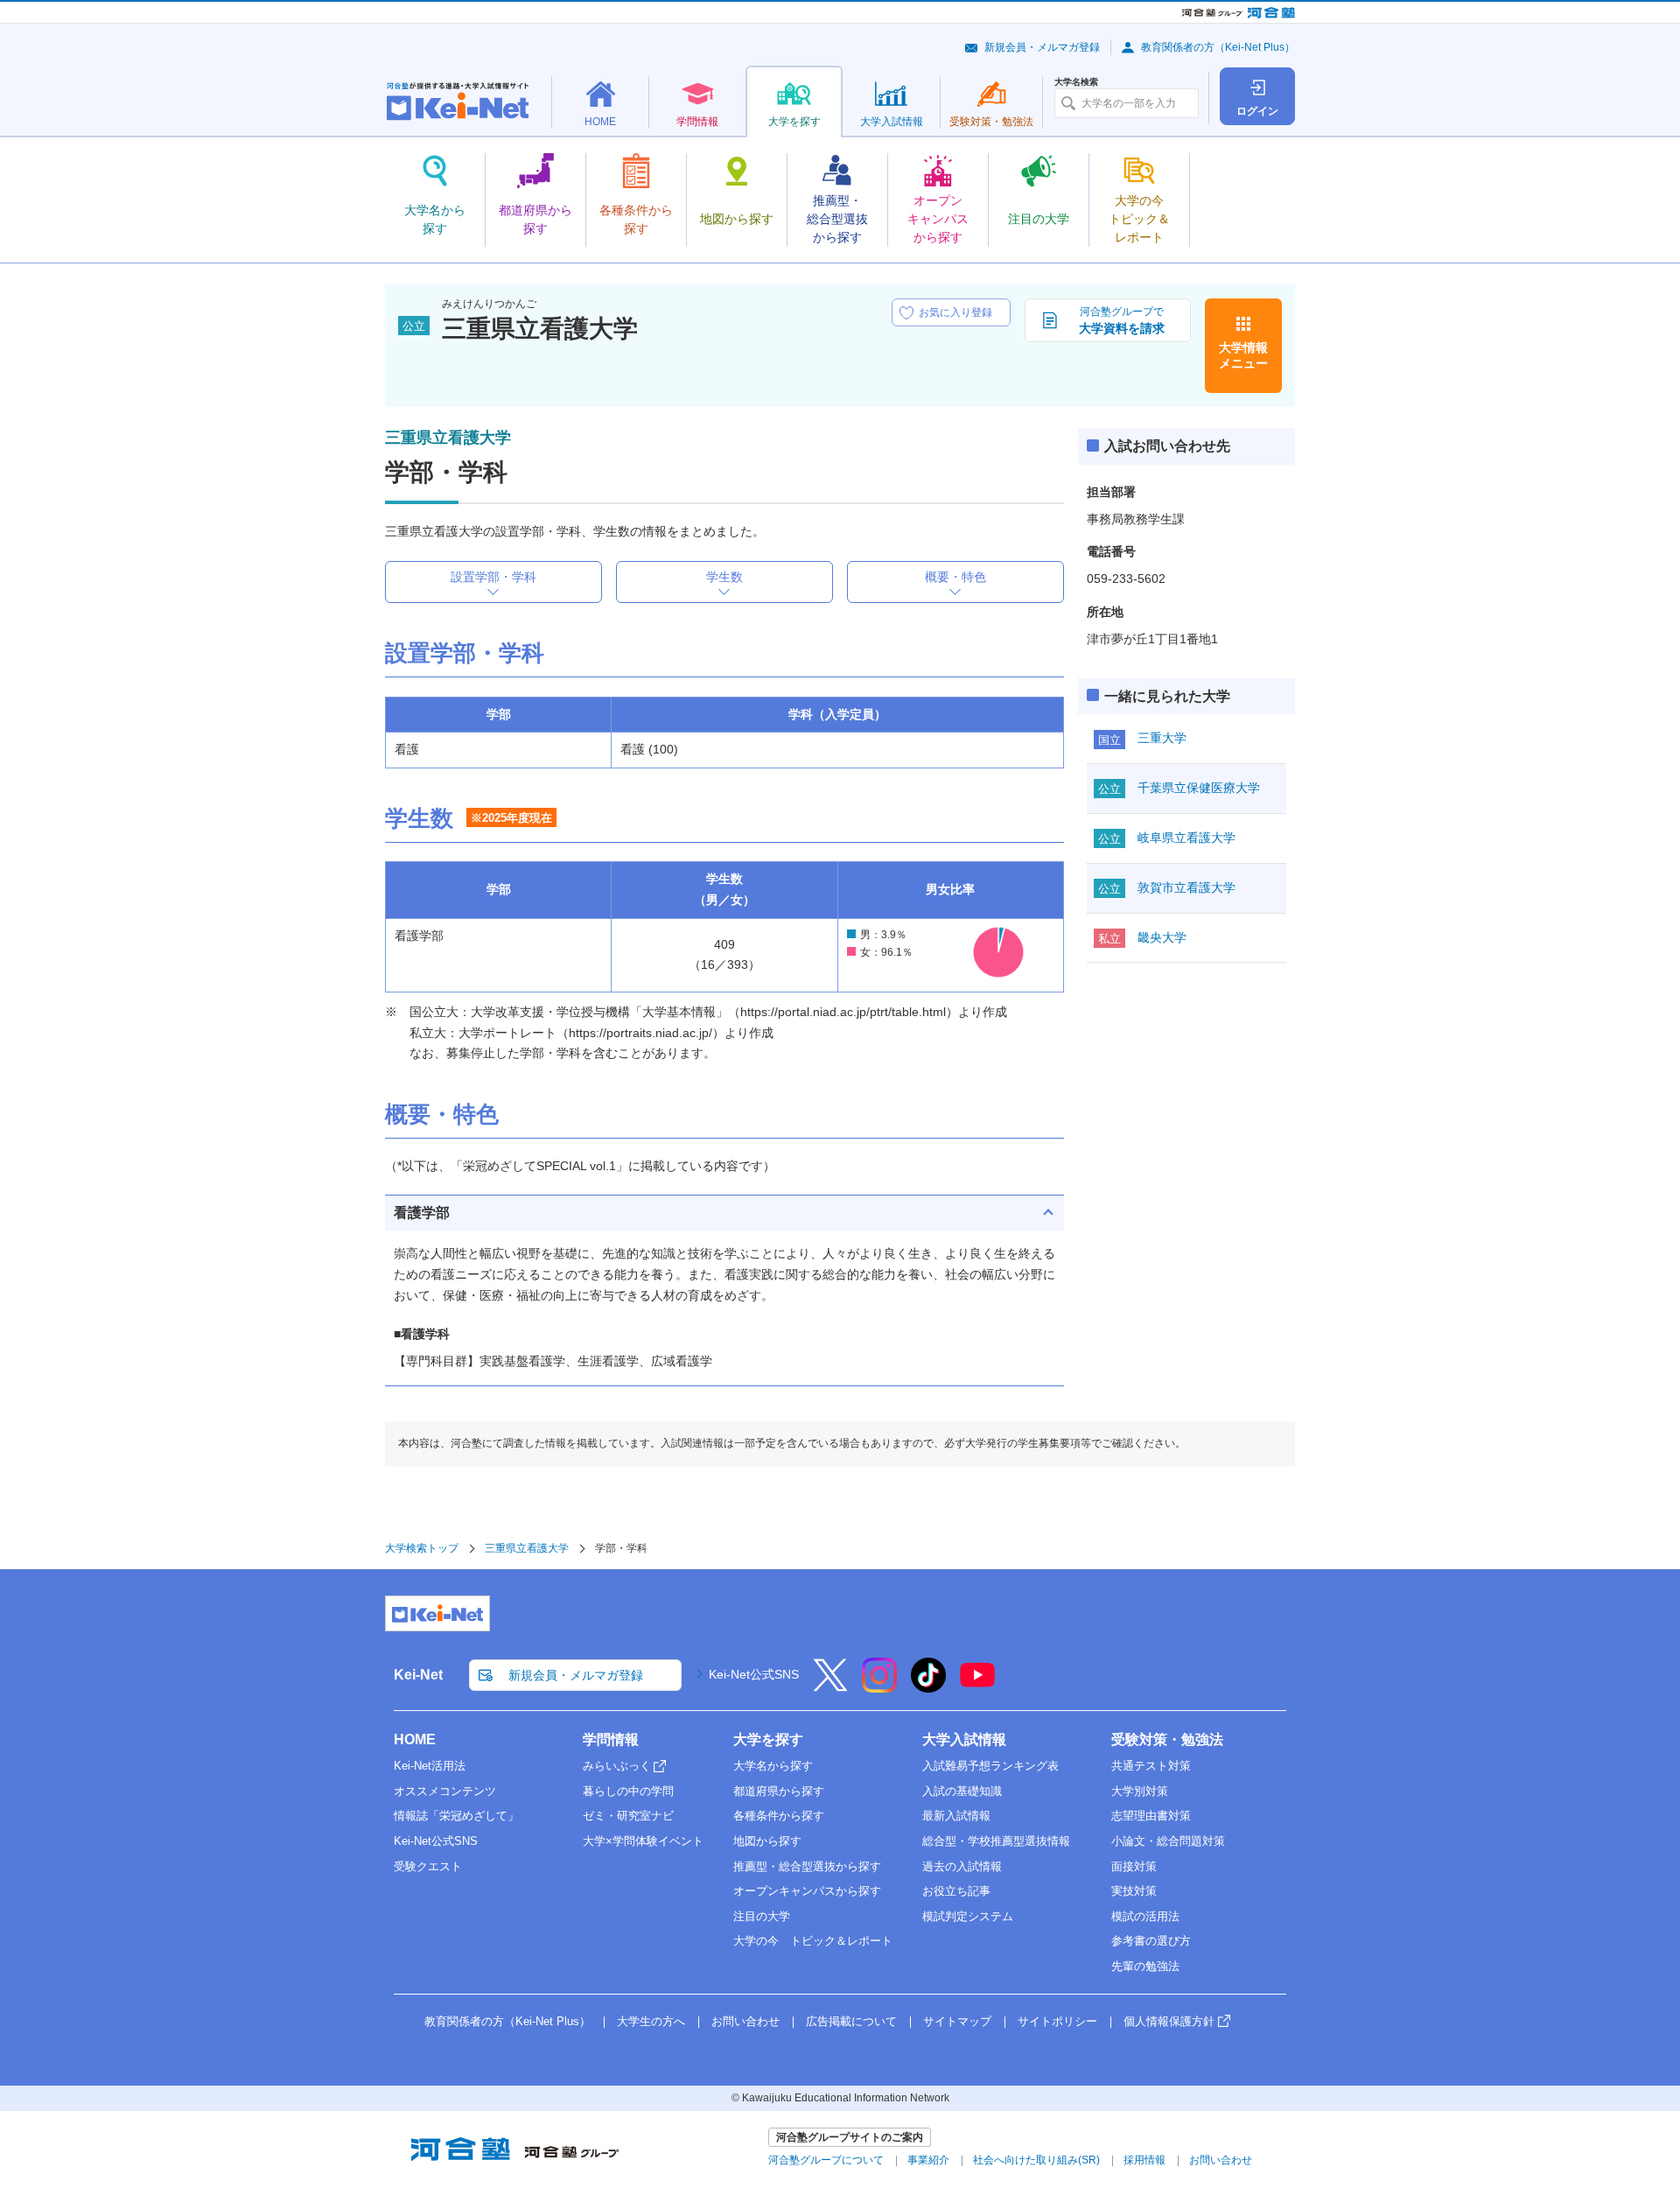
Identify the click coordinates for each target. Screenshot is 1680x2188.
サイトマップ (957, 2021)
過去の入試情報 (962, 1866)
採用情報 (1144, 2160)
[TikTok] (928, 1687)
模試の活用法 (1145, 1916)
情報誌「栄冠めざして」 (456, 1816)
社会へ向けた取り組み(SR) (1036, 2160)
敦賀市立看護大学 (1186, 887)
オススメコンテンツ (445, 1791)
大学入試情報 (964, 1739)
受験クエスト (428, 1866)
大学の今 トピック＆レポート (813, 1941)
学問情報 (611, 1739)
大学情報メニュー (1243, 355)
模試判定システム (968, 1916)
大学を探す (768, 1739)
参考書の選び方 (1151, 1941)
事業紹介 (928, 2160)
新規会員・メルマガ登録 (1042, 47)
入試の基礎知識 (962, 1791)
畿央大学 (1162, 937)
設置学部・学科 (493, 577)
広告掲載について (851, 2021)
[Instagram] (879, 1687)
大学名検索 (1076, 82)
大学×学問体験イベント (643, 1841)
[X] (830, 1687)
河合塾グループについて (826, 2160)
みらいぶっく (617, 1766)
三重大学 (1162, 738)
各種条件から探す (779, 1816)
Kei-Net (418, 1675)
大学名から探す (773, 1766)
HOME (415, 1739)
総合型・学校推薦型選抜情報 (996, 1841)
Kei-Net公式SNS (754, 1674)
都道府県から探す (779, 1791)
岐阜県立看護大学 (1186, 838)
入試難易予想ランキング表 (990, 1766)
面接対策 (1134, 1866)
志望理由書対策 (1151, 1816)
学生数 (724, 577)
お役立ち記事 (956, 1891)
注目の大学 (762, 1916)
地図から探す (767, 1841)
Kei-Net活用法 (430, 1766)
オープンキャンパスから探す (807, 1891)
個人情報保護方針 (1169, 2021)
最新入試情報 (956, 1816)
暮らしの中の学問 (628, 1791)
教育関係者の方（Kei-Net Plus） (1218, 47)
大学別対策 (1140, 1791)
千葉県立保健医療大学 (1199, 788)
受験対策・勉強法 (1167, 1739)
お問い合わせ (745, 2021)
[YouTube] (977, 1687)
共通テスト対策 (1151, 1766)
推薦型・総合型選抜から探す (807, 1866)
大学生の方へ (651, 2021)
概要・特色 (955, 577)
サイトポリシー (1057, 2021)
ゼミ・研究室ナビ (628, 1816)
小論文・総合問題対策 (1168, 1841)
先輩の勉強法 (1145, 1966)
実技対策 (1134, 1891)
